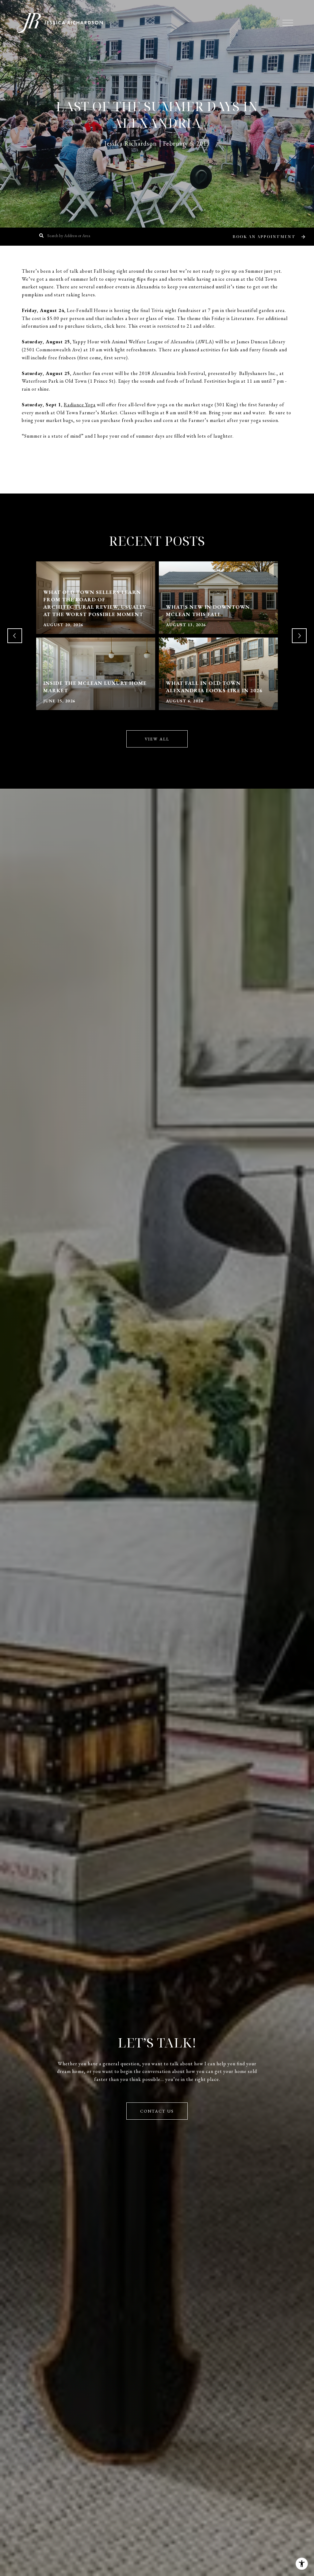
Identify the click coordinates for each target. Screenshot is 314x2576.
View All (157, 739)
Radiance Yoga (80, 405)
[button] (268, 237)
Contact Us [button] (157, 2111)
